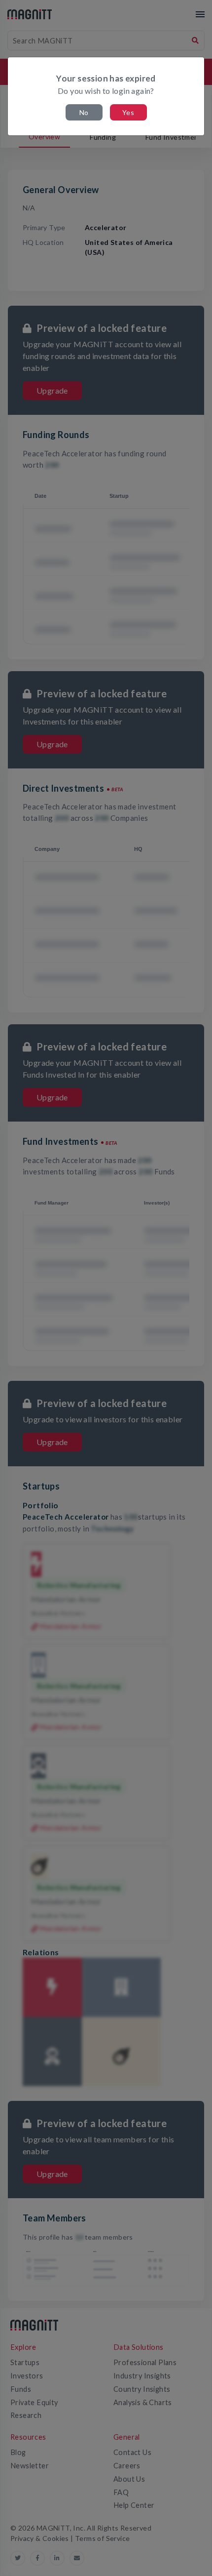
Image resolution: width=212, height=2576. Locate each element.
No (84, 112)
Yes (128, 112)
